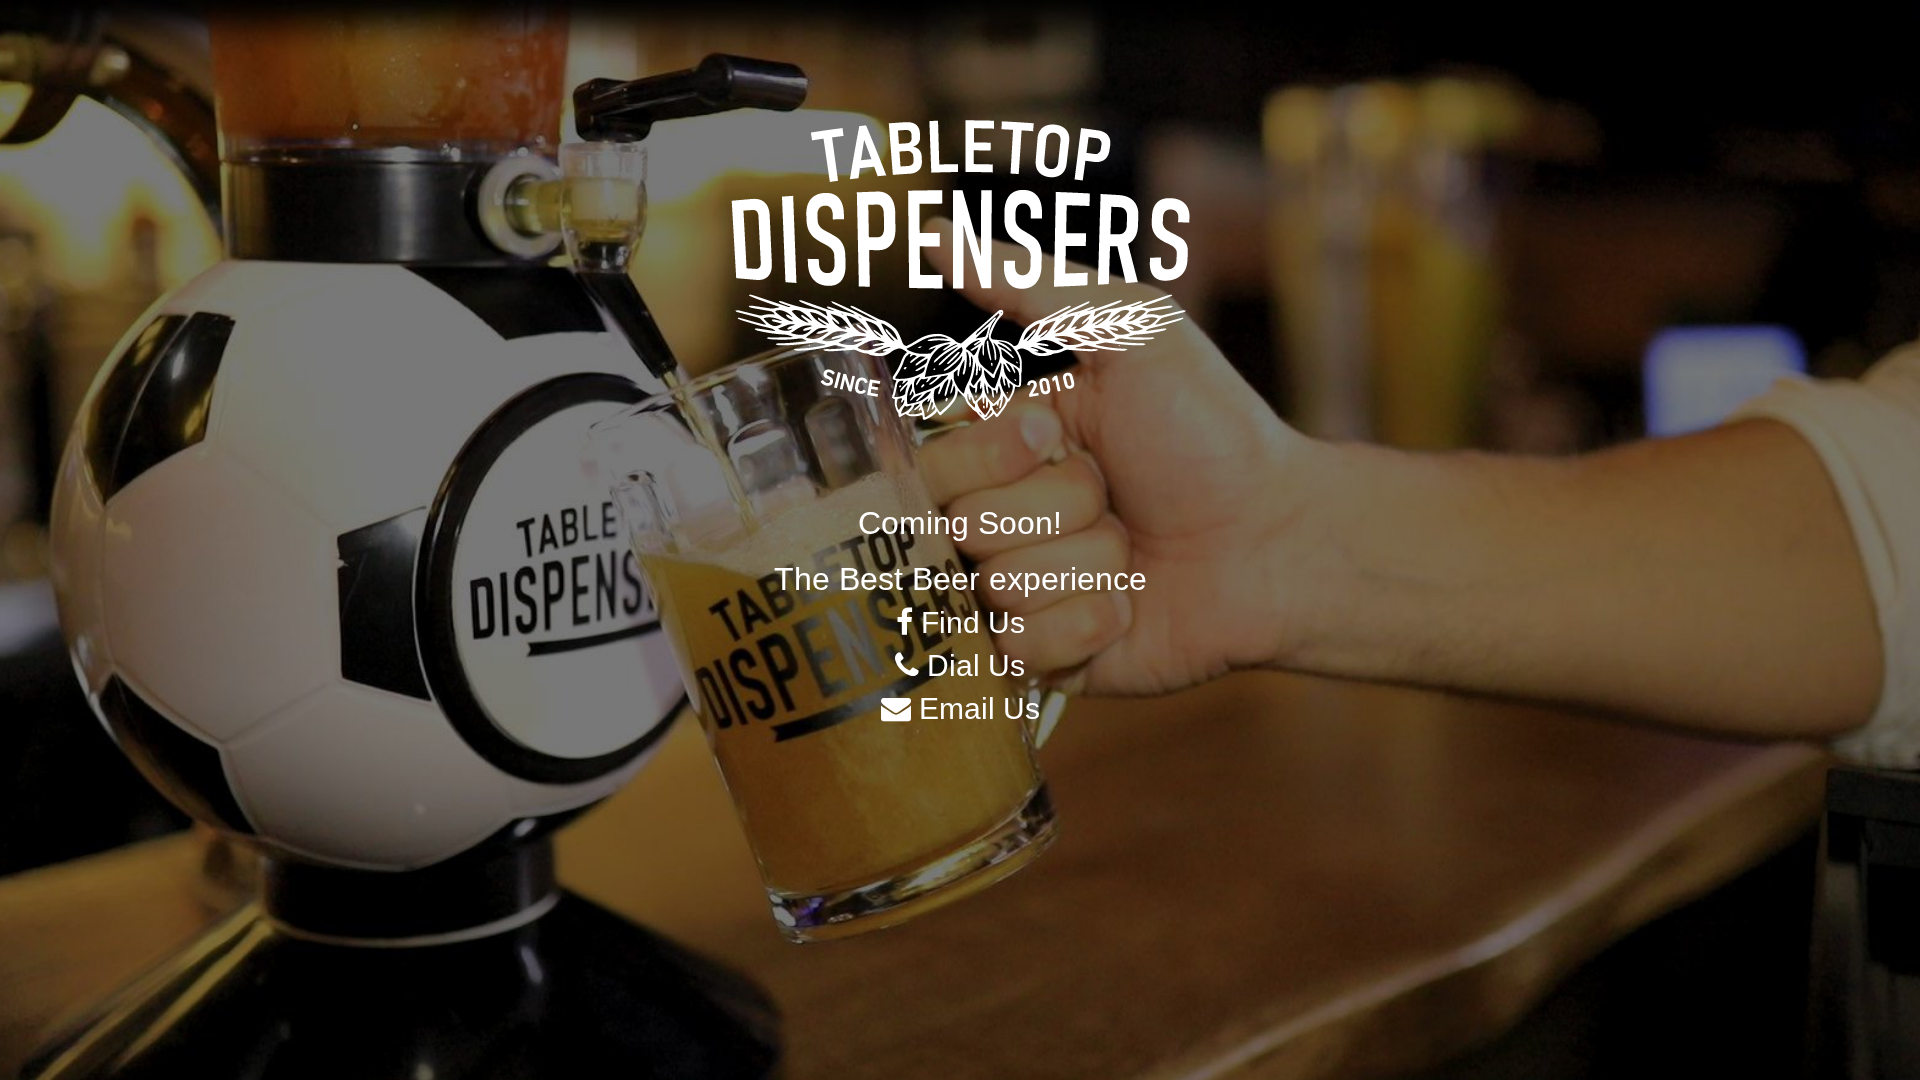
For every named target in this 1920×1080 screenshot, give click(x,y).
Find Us (969, 622)
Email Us (975, 708)
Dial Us (972, 665)
